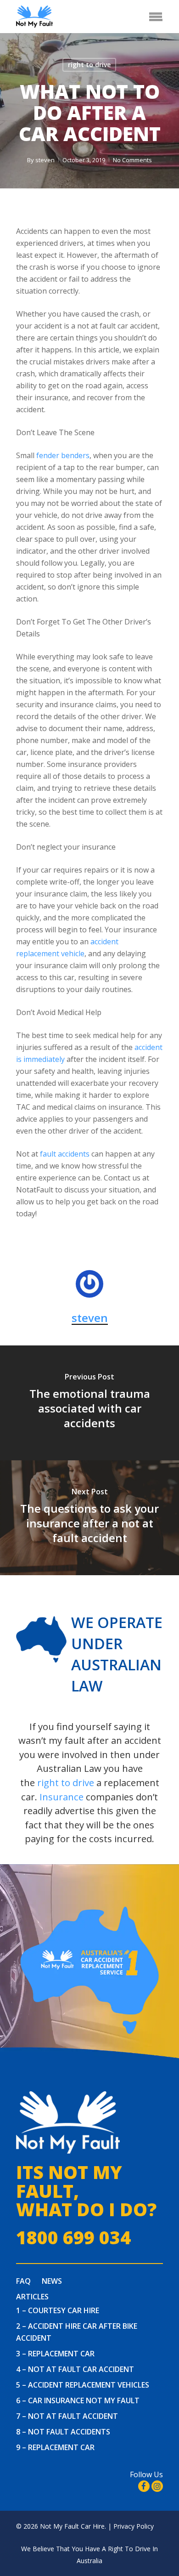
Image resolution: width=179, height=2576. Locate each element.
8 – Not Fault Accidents (63, 2432)
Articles (32, 2297)
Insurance (62, 1797)
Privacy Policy (134, 2526)
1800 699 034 (73, 2238)
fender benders (63, 455)
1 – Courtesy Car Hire (58, 2310)
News (52, 2281)
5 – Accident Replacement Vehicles (83, 2385)
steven (45, 160)
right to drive (89, 65)
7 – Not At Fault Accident (67, 2416)
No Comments (132, 160)
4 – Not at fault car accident (75, 2369)
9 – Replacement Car (55, 2447)
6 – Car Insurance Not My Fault (78, 2400)
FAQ (23, 2281)
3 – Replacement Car (55, 2354)
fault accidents (65, 1154)
